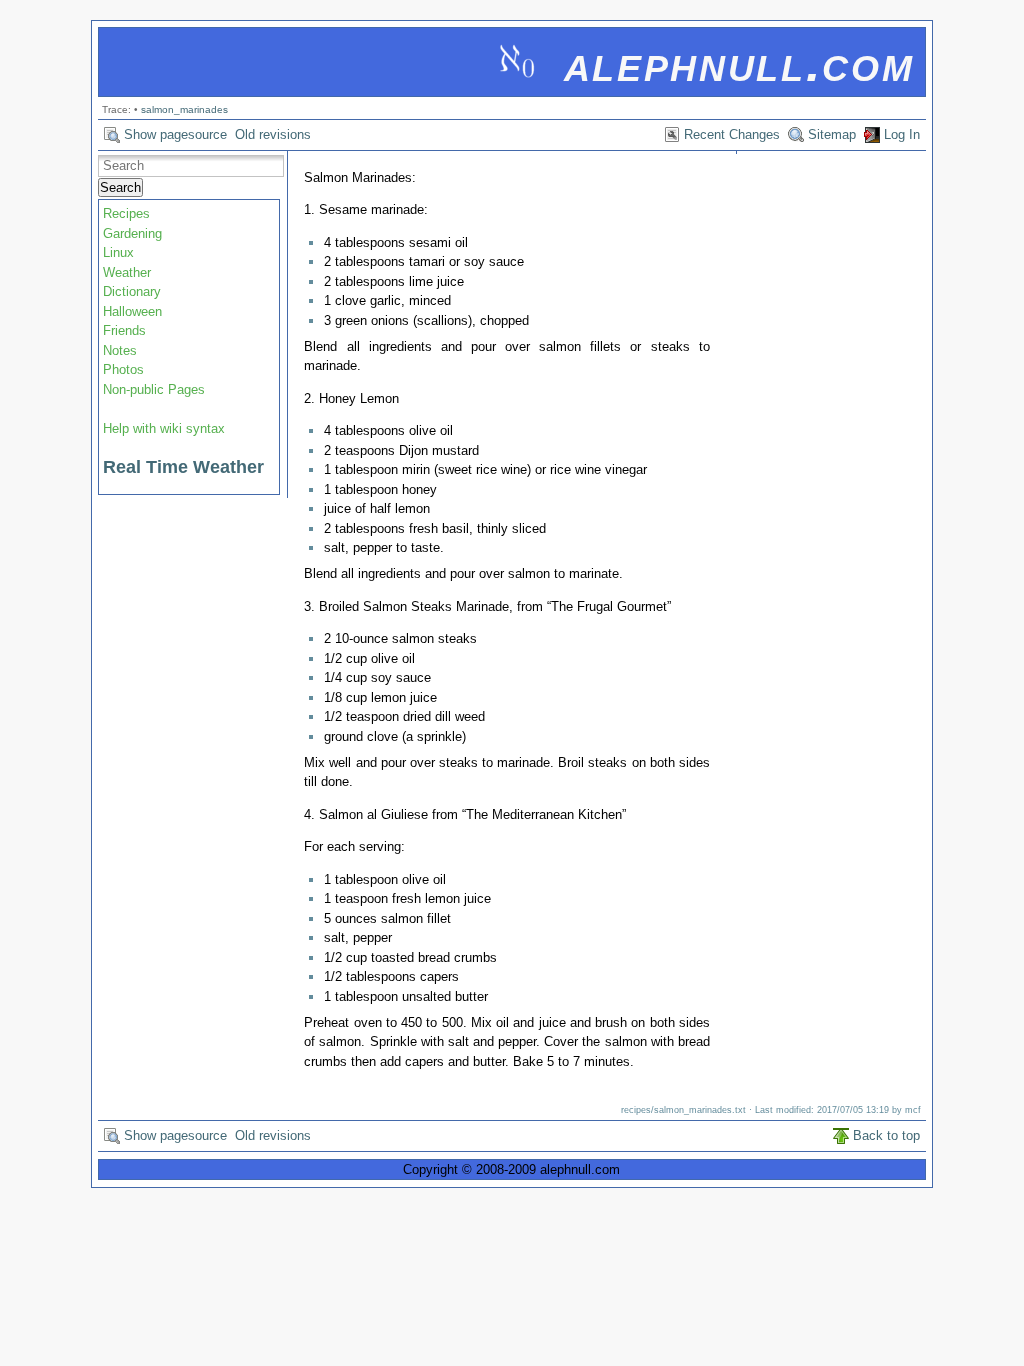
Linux (118, 252)
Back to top (886, 1135)
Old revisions (273, 134)
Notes (120, 350)
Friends (124, 330)
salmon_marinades (184, 109)
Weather (127, 272)
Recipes (126, 213)
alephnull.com (739, 63)
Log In (902, 134)
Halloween (132, 311)
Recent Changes (732, 134)
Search (120, 187)
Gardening (132, 233)
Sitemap (832, 134)
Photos (123, 369)
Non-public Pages (154, 389)
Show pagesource (175, 134)
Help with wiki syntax (164, 428)
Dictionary (132, 291)
